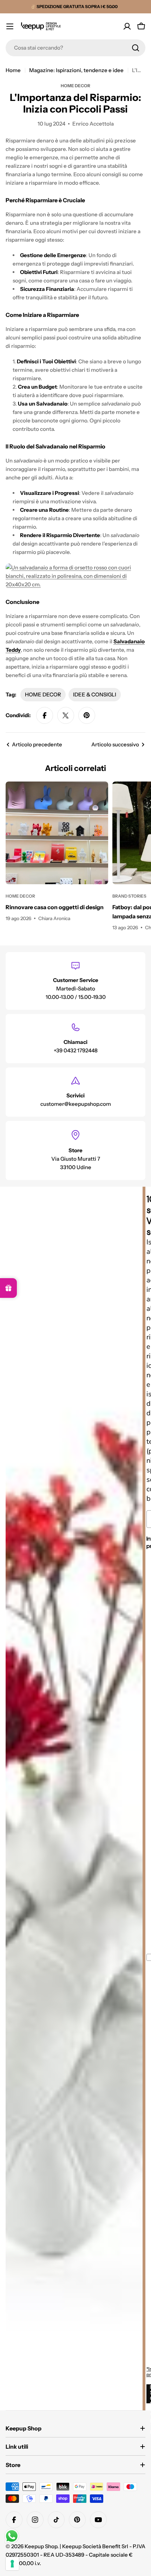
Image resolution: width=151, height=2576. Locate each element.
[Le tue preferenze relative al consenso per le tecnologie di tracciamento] (12, 2564)
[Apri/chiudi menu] (10, 26)
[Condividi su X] (66, 715)
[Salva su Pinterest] (87, 715)
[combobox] (75, 48)
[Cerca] (136, 48)
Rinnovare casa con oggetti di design (55, 907)
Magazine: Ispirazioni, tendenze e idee (76, 70)
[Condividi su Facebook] (45, 715)
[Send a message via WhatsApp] (12, 2536)
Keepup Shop (41, 2546)
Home (13, 70)
